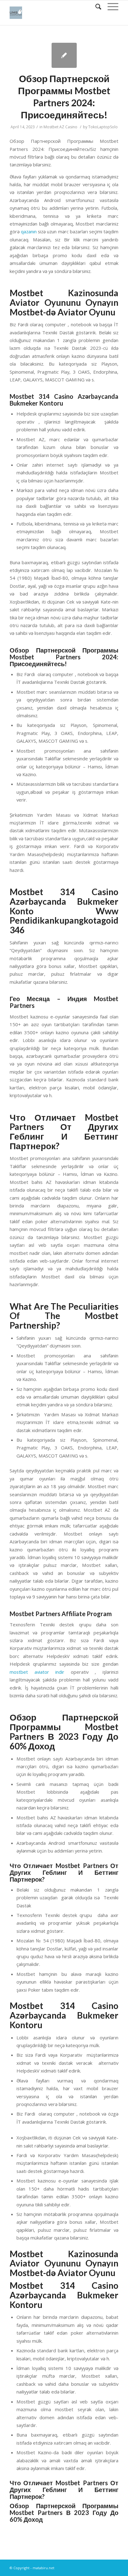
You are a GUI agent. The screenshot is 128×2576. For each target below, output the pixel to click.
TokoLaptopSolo (103, 127)
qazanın (29, 231)
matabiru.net (43, 2568)
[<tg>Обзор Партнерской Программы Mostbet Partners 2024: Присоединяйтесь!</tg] (64, 55)
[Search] (95, 7)
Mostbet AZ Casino (60, 127)
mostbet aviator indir (37, 1672)
